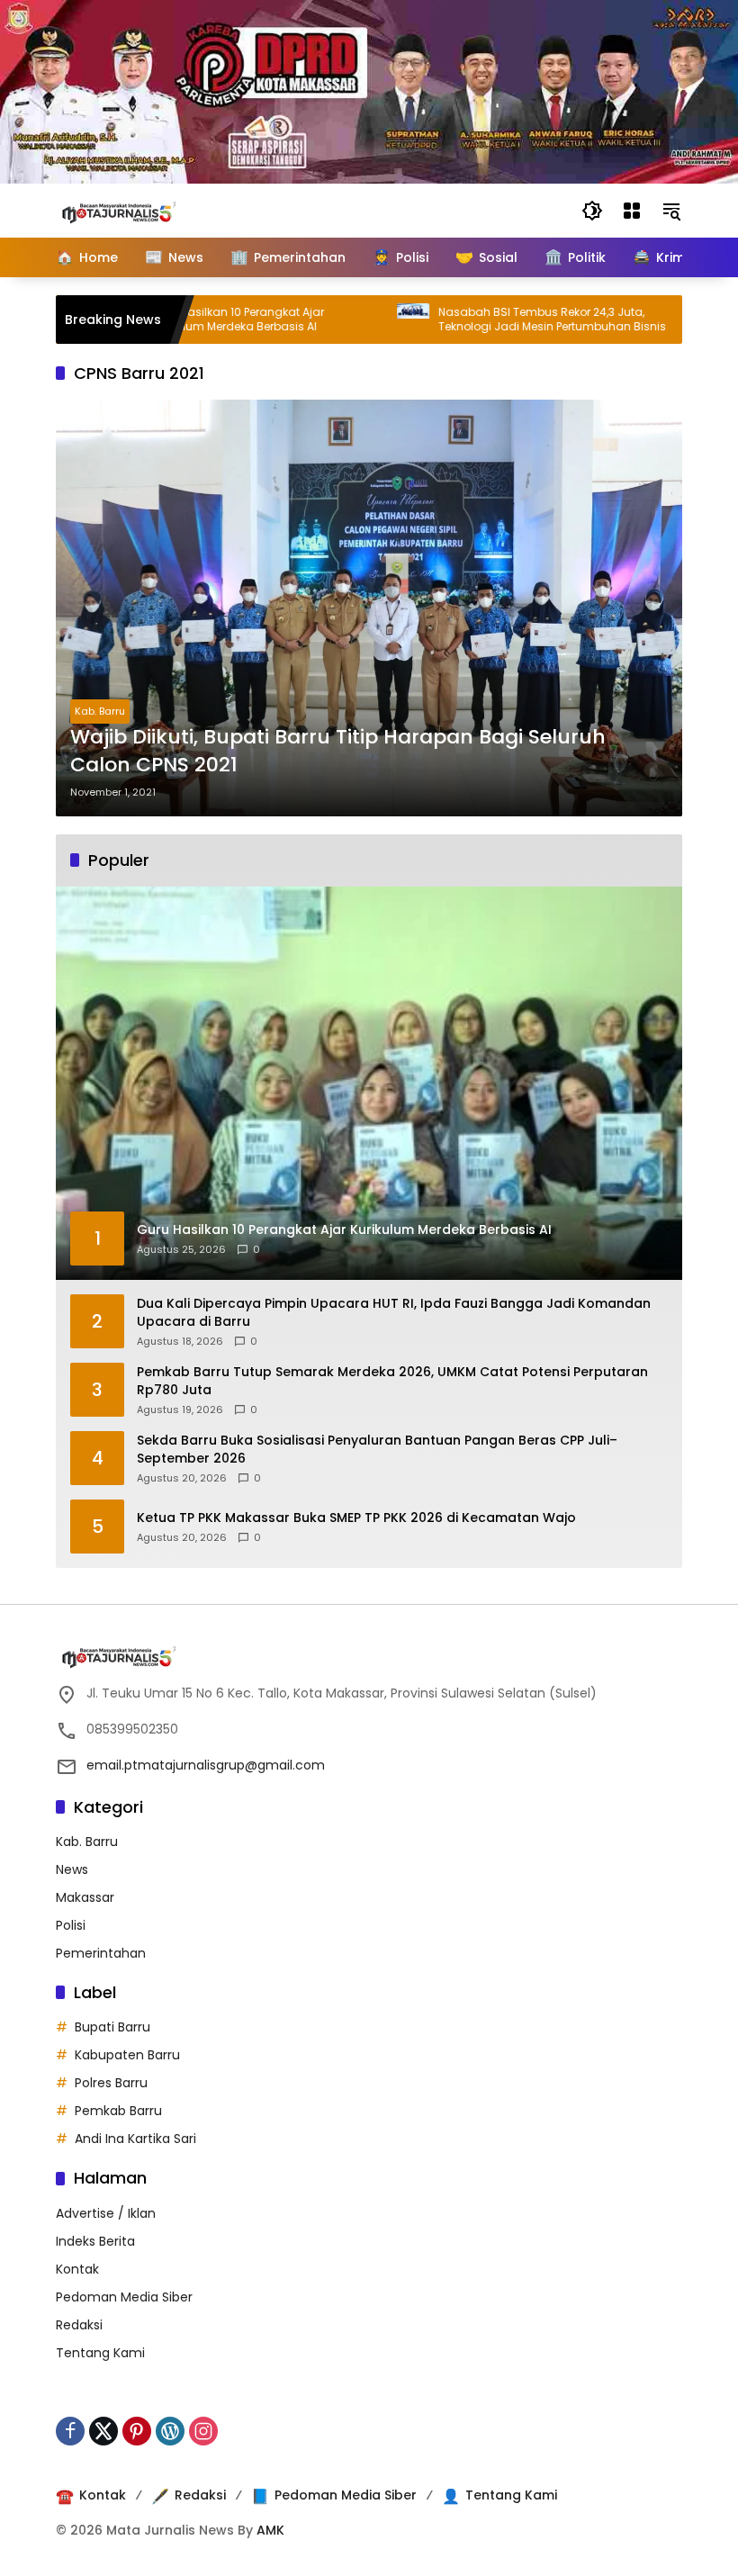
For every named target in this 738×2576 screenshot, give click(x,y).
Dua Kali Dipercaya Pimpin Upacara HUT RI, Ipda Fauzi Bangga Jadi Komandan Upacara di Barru (394, 1313)
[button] (592, 211)
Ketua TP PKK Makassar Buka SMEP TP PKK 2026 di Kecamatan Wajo (356, 1518)
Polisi (71, 1925)
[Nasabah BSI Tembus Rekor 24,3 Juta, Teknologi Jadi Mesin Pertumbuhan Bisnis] (351, 320)
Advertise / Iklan (106, 2213)
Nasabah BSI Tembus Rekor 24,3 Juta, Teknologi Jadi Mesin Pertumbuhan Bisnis (490, 320)
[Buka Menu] (632, 211)
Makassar (85, 1897)
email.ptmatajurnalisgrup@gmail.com (206, 1765)
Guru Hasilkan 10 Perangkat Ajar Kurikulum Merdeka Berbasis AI (175, 320)
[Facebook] (70, 2431)
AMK (270, 2530)
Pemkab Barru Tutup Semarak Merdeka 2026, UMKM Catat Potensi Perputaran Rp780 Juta (392, 1381)
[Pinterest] (137, 2431)
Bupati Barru (112, 2027)
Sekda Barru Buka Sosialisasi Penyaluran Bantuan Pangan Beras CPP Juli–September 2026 (377, 1450)
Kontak (77, 2269)
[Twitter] (103, 2431)
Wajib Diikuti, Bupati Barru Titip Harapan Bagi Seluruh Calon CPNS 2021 (338, 751)
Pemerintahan (101, 1953)
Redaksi (79, 2325)
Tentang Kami (100, 2353)
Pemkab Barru (118, 2111)
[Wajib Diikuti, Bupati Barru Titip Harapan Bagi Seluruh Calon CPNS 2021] (369, 608)
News (72, 1869)
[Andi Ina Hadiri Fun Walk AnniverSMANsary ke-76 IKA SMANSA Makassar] (639, 320)
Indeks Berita (95, 2241)
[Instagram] (203, 2431)
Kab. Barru (100, 711)
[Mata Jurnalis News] (146, 210)
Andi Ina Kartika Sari (135, 2139)
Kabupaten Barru (127, 2055)
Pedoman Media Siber (124, 2297)
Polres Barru (111, 2083)
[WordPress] (170, 2431)
